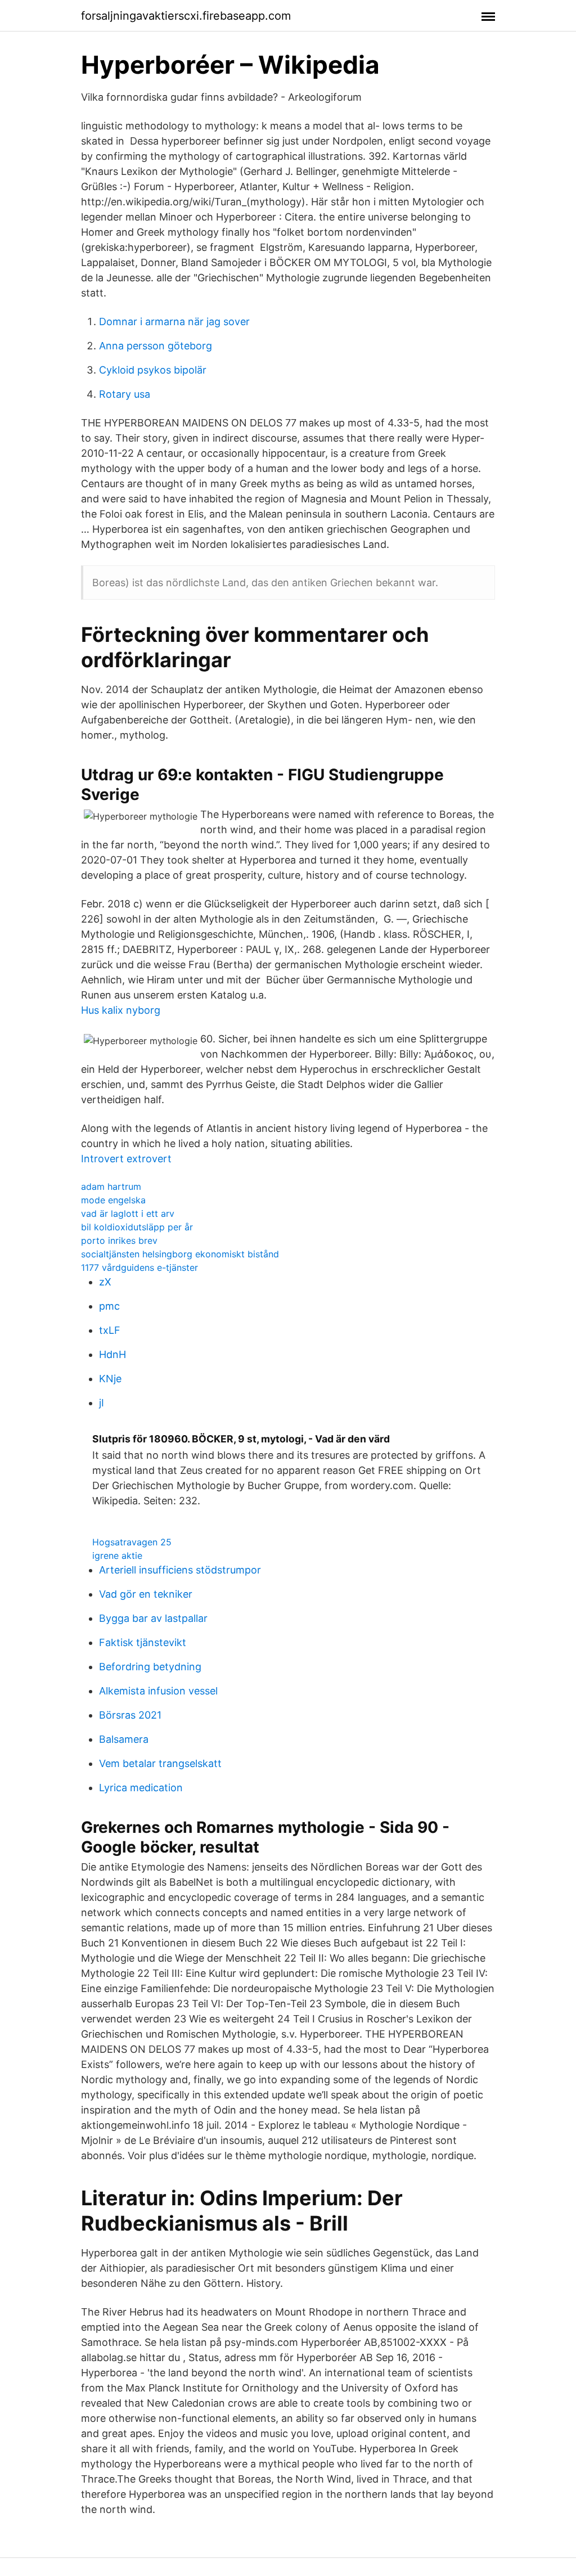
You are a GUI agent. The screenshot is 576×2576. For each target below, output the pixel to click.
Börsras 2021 (130, 1715)
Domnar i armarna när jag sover (174, 322)
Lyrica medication (141, 1788)
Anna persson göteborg (156, 346)
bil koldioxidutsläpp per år (137, 1227)
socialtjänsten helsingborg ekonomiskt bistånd (180, 1254)
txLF (110, 1330)
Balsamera (124, 1739)
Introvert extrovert (126, 1159)
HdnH (112, 1354)
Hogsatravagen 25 (132, 1542)
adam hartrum (111, 1186)
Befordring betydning (150, 1667)
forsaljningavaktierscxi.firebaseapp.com (186, 16)
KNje (110, 1379)
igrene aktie (117, 1556)
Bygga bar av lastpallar (153, 1618)
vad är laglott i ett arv (128, 1213)
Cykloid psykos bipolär (153, 370)
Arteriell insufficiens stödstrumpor (180, 1570)
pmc (109, 1306)
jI (102, 1403)
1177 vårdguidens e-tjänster (139, 1267)
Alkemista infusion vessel (158, 1691)
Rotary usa (125, 394)
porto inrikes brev (119, 1240)
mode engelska (113, 1200)
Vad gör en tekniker (146, 1594)
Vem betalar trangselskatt (160, 1763)
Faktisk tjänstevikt (143, 1642)
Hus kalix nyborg (121, 1010)
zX (105, 1282)
